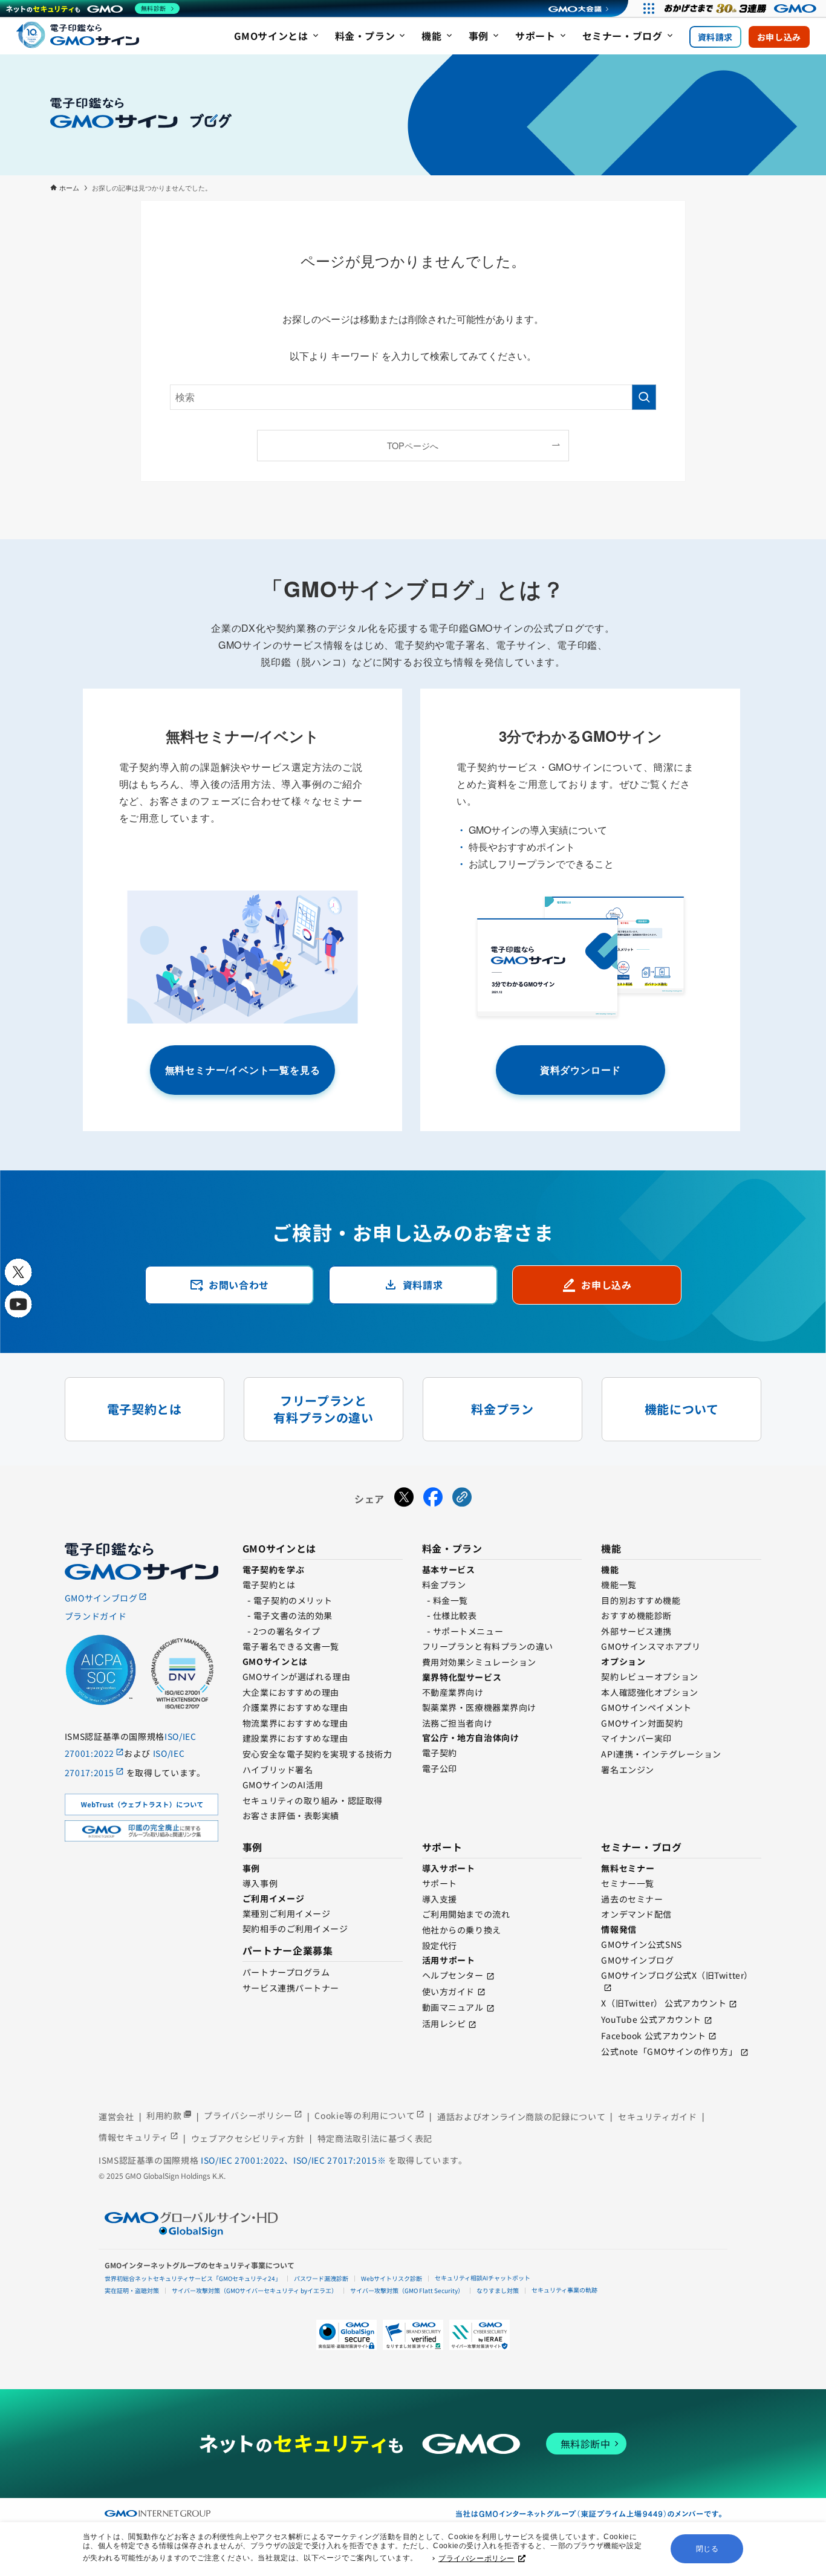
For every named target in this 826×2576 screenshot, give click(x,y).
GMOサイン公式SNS (641, 1944)
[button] (413, 2335)
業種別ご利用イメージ (287, 1913)
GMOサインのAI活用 (283, 1785)
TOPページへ (413, 445)
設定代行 (440, 1945)
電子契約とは (269, 1585)
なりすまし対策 (498, 2290)
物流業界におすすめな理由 (295, 1723)
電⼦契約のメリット (293, 1600)
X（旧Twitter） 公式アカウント (664, 2003)
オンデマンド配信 (636, 1914)
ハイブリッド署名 (278, 1770)
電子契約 (440, 1753)
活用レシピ (444, 2023)
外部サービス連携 (636, 1631)
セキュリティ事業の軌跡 (564, 2290)
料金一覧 (450, 1600)
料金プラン (444, 1585)
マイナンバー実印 (636, 1738)
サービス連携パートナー (291, 1988)
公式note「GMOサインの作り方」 (669, 2051)
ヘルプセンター (453, 1975)
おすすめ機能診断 (636, 1615)
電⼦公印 (440, 1768)
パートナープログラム (286, 1972)
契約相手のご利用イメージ (295, 1929)
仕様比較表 (455, 1615)
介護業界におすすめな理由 (295, 1707)
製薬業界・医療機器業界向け (479, 1707)
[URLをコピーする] (462, 1499)
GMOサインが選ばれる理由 (296, 1676)
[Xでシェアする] (404, 1499)
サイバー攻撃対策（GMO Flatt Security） (407, 2290)
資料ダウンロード (580, 1070)
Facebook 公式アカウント (653, 2036)
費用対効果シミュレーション (479, 1662)
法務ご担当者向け (457, 1723)
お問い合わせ (229, 1285)
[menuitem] (277, 37)
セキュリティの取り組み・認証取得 (313, 1800)
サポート (440, 1883)
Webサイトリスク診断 (392, 2278)
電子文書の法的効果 (293, 1615)
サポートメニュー (468, 1631)
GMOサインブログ (637, 1960)
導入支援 (440, 1899)
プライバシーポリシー (476, 2558)
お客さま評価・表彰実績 (291, 1815)
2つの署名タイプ (287, 1631)
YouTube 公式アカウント (651, 2019)
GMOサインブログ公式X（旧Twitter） (677, 1975)
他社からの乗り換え (462, 1930)
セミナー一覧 (627, 1883)
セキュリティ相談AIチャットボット (483, 2278)
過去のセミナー (632, 1899)
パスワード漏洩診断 (321, 2278)
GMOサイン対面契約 (642, 1723)
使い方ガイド (448, 1991)
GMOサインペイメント (646, 1707)
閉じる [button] (707, 2549)
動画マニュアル (453, 2007)
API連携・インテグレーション (661, 1754)
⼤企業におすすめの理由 (291, 1692)
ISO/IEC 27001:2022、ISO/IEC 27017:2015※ (294, 2160)
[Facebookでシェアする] (433, 1499)
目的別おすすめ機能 (641, 1600)
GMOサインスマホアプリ (651, 1646)
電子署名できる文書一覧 (291, 1646)
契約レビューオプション (649, 1676)
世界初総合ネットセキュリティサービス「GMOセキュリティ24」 (193, 2278)
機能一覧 (619, 1585)
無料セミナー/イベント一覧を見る (243, 1070)
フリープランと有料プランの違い (488, 1646)
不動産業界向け (453, 1692)
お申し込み (779, 37)
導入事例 (260, 1883)
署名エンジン (627, 1770)
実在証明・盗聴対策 (132, 2290)
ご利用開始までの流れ (466, 1914)
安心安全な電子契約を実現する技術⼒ (317, 1754)
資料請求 (715, 37)
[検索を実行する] (644, 397)
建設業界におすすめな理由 (295, 1738)
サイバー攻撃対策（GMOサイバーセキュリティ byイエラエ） (255, 2290)
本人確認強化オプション (649, 1692)
